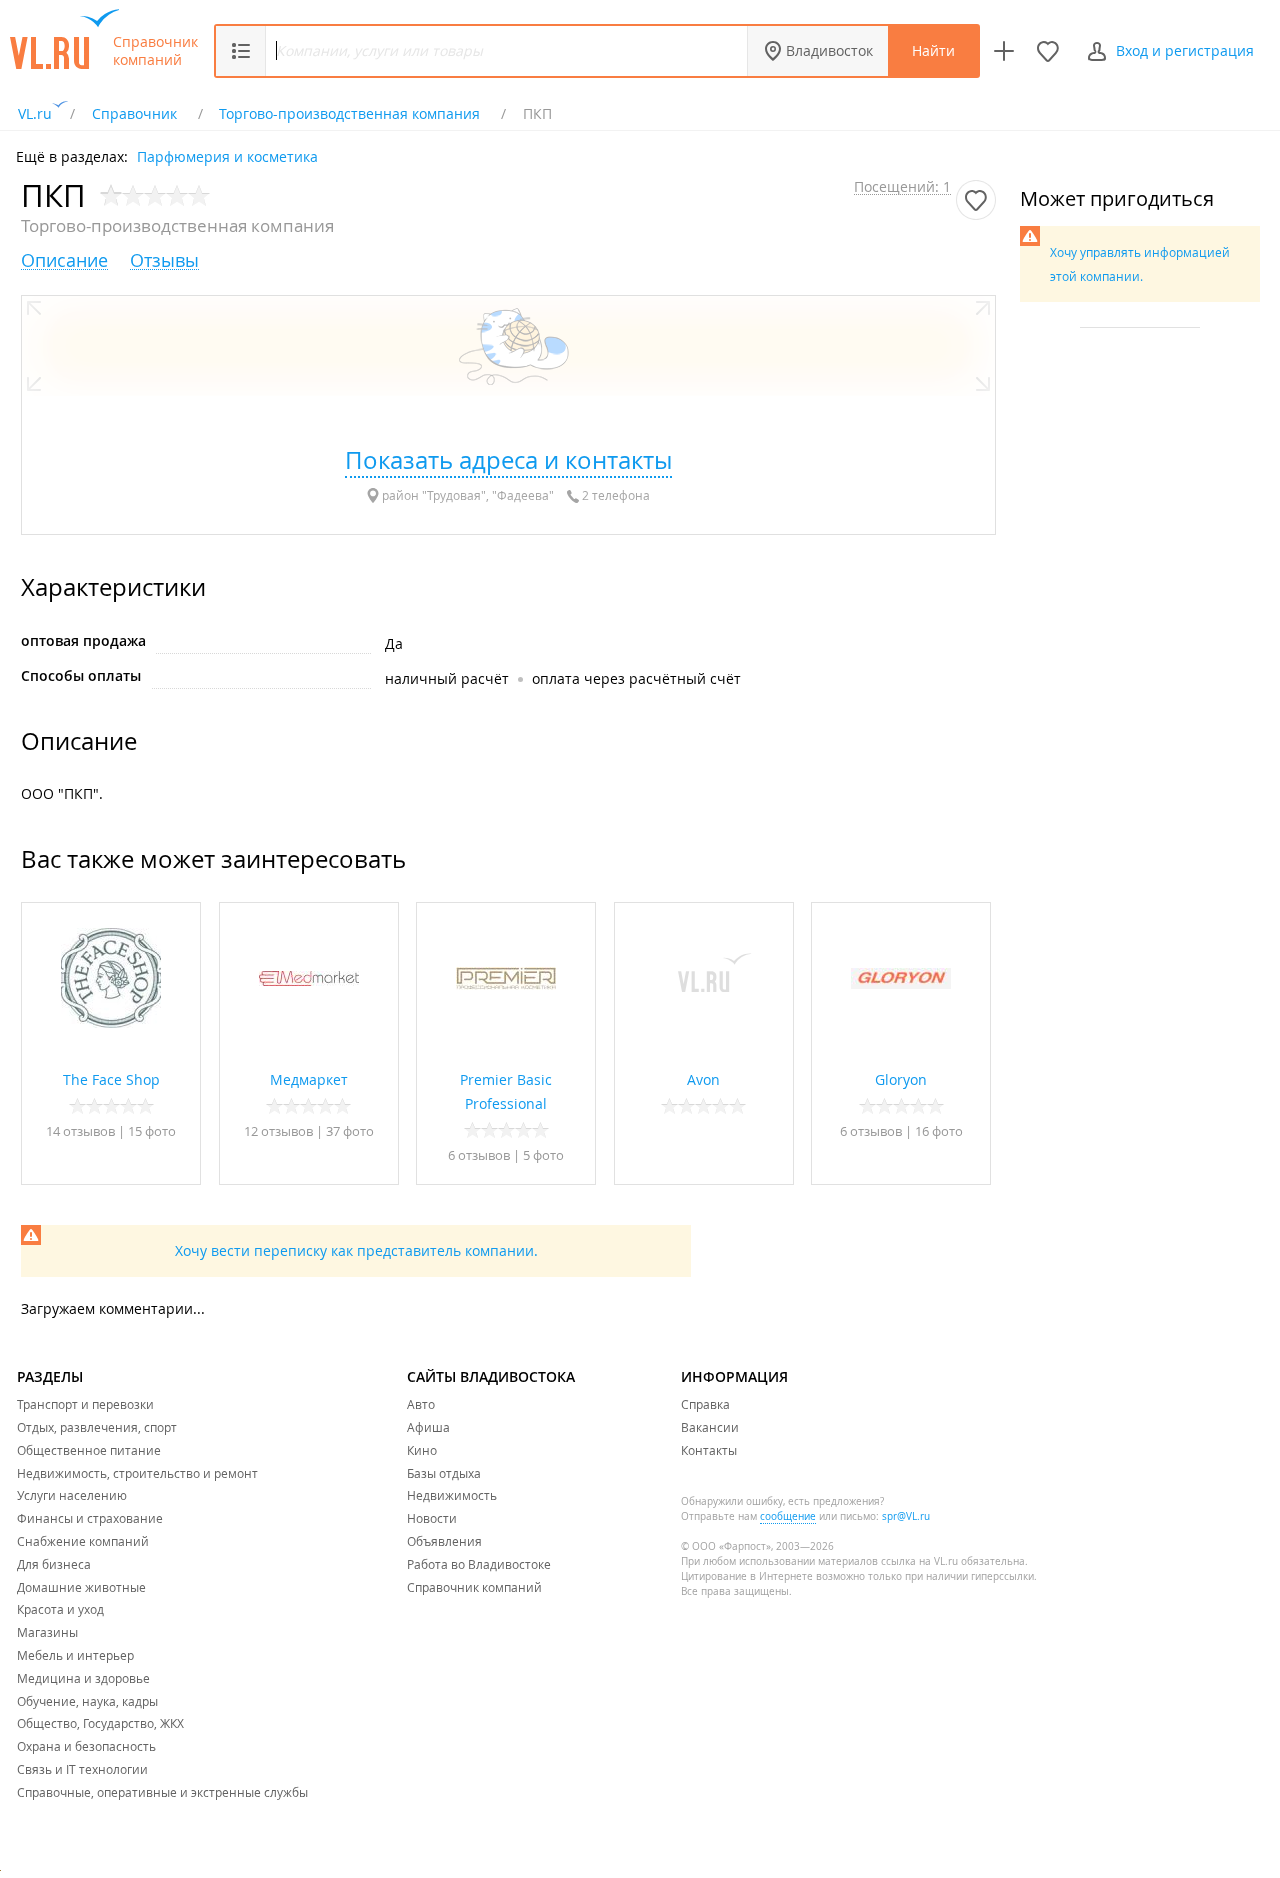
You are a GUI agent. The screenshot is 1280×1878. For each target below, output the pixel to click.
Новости (432, 1518)
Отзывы (164, 260)
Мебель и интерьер (75, 1655)
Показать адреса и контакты (508, 460)
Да (394, 643)
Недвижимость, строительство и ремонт (137, 1473)
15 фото (152, 1131)
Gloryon (901, 1079)
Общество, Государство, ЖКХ (100, 1723)
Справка (705, 1404)
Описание (64, 260)
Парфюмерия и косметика (227, 155)
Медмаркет (309, 1079)
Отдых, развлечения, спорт (97, 1427)
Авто (421, 1404)
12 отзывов (278, 1131)
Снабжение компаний (83, 1541)
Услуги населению (72, 1495)
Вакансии (710, 1427)
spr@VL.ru (906, 1516)
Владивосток (829, 50)
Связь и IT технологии (82, 1769)
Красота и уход (60, 1609)
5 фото (543, 1155)
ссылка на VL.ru (919, 1561)
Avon (703, 1079)
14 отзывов (80, 1131)
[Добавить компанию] (1004, 51)
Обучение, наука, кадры (87, 1701)
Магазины (47, 1632)
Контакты (709, 1450)
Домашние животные (81, 1587)
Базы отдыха (444, 1473)
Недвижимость (452, 1495)
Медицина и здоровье (83, 1678)
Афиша (428, 1427)
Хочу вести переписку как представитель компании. (356, 1250)
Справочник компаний (155, 51)
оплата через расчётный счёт (636, 678)
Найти (933, 50)
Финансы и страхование (90, 1518)
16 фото (939, 1131)
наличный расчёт (447, 678)
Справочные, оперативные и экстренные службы (162, 1792)
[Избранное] (1048, 51)
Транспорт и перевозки (85, 1404)
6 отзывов (479, 1155)
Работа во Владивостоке (479, 1564)
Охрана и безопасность (86, 1746)
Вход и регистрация (1185, 50)
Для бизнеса (54, 1564)
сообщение (788, 1516)
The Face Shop (111, 1079)
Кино (422, 1450)
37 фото (350, 1131)
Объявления (444, 1541)
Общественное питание (89, 1450)
